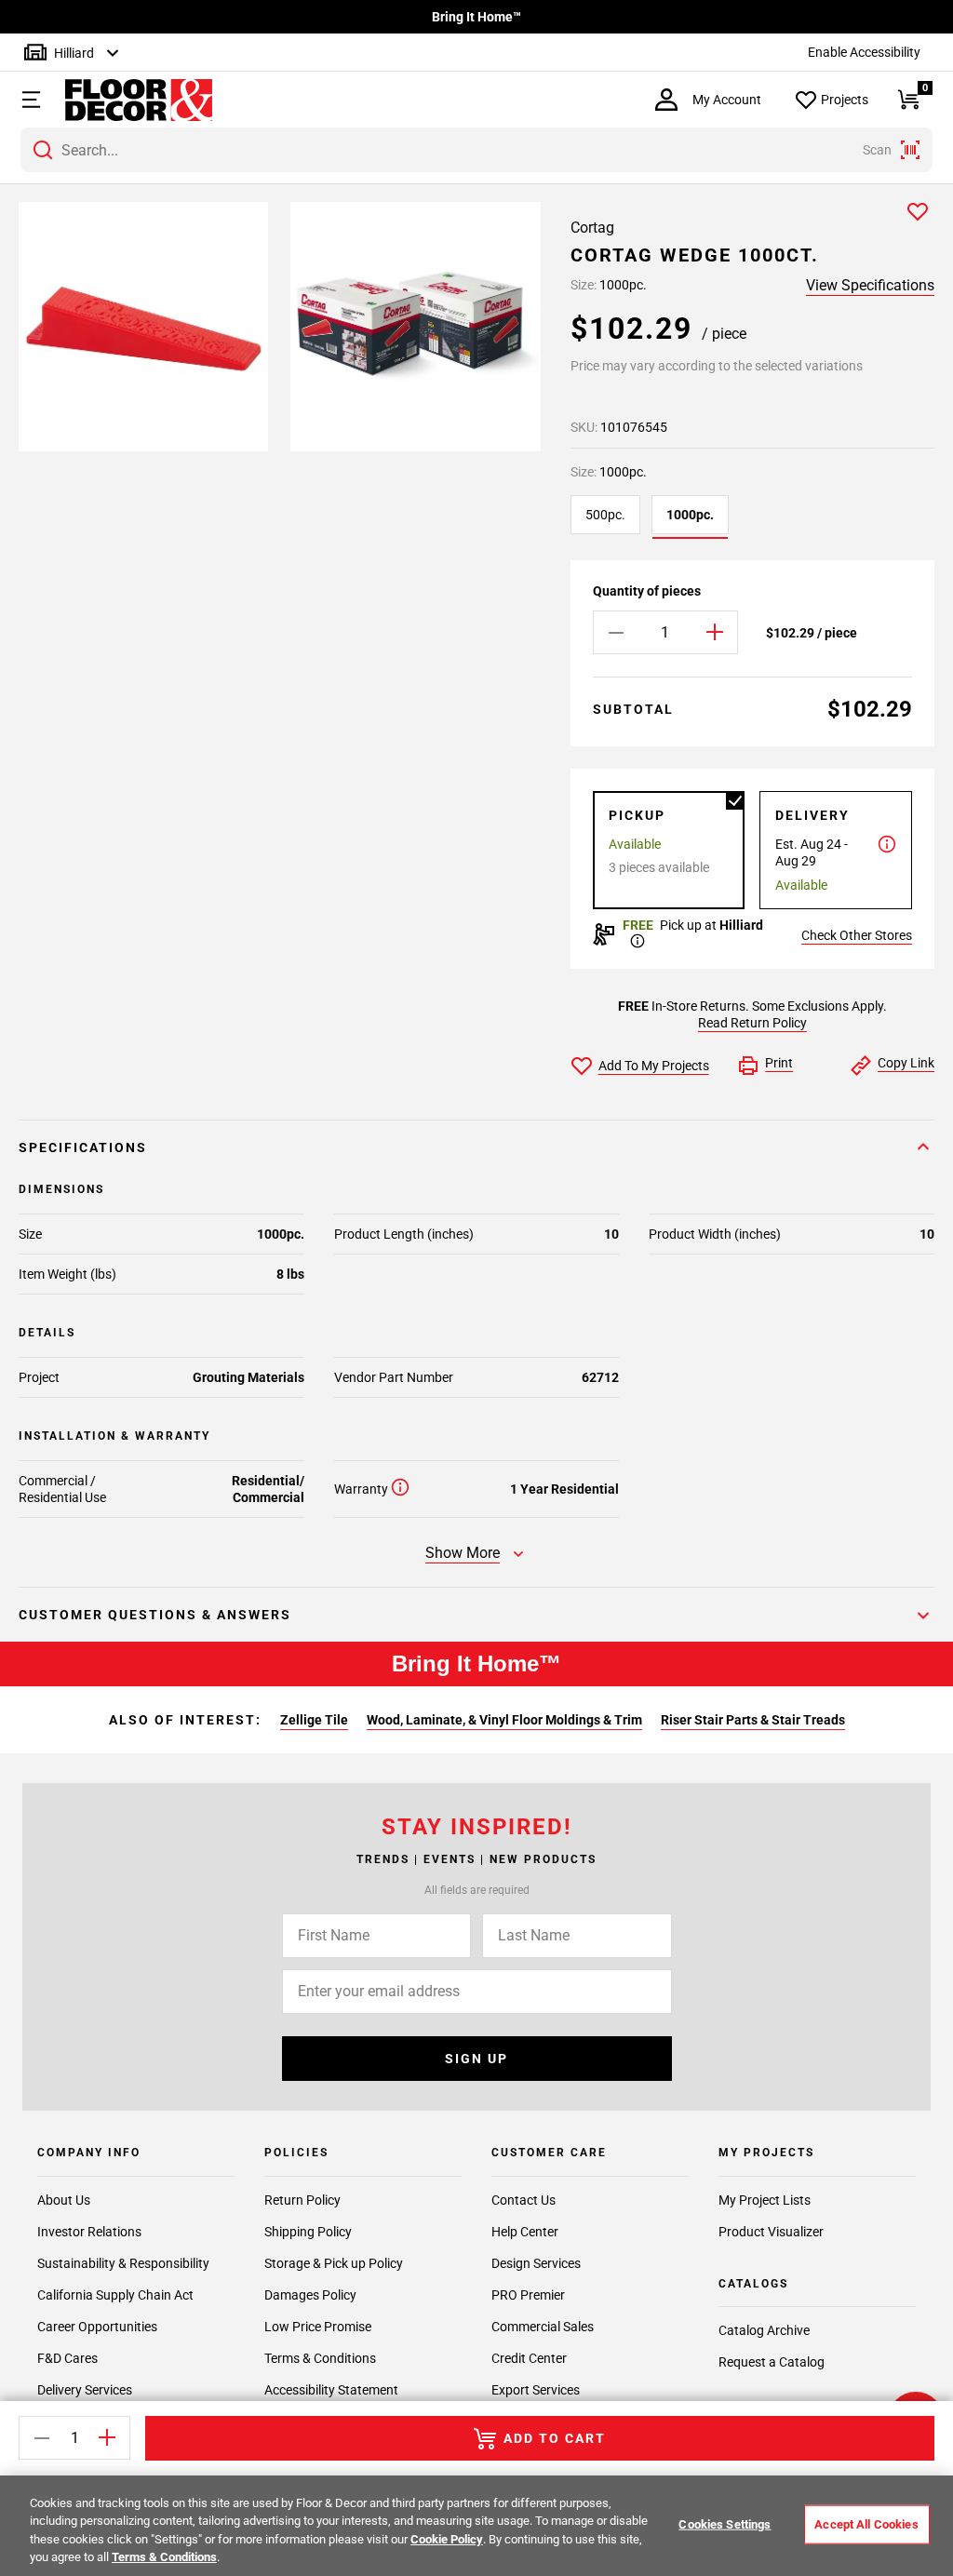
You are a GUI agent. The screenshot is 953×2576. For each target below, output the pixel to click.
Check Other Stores (857, 935)
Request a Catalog (772, 2362)
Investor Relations (89, 2232)
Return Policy (302, 2200)
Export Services (536, 2390)
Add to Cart (555, 2438)
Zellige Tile (314, 1720)
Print (779, 1063)
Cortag (592, 228)
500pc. (605, 515)
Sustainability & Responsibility (123, 2263)
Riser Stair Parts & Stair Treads (753, 1720)
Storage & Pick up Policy (334, 2263)
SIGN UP (476, 2059)
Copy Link (906, 1063)
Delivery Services (85, 2390)
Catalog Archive (764, 2330)
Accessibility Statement (331, 2390)
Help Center (525, 2232)
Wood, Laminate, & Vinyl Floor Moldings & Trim (504, 1720)
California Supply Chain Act (115, 2295)
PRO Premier (528, 2295)
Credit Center (529, 2358)
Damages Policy (310, 2295)
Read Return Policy (752, 1023)
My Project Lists (765, 2200)
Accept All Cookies (866, 2524)
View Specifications (870, 285)
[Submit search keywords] (43, 150)
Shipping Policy (308, 2232)
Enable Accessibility (864, 52)
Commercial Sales (543, 2327)
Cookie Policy (447, 2539)
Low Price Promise (318, 2327)
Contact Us (523, 2200)
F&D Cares (67, 2358)
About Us (64, 2200)
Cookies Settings (725, 2524)
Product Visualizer (771, 2232)
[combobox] (476, 150)
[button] (29, 100)
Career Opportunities (97, 2327)
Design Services (536, 2263)
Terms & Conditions (320, 2358)
